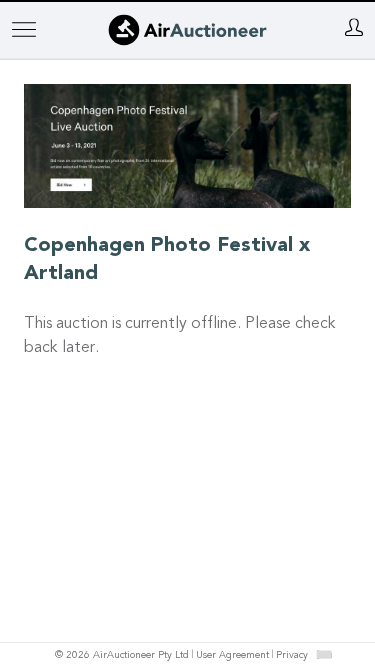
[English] (323, 654)
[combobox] (324, 654)
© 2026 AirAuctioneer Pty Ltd (122, 656)
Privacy (292, 656)
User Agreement (232, 656)
